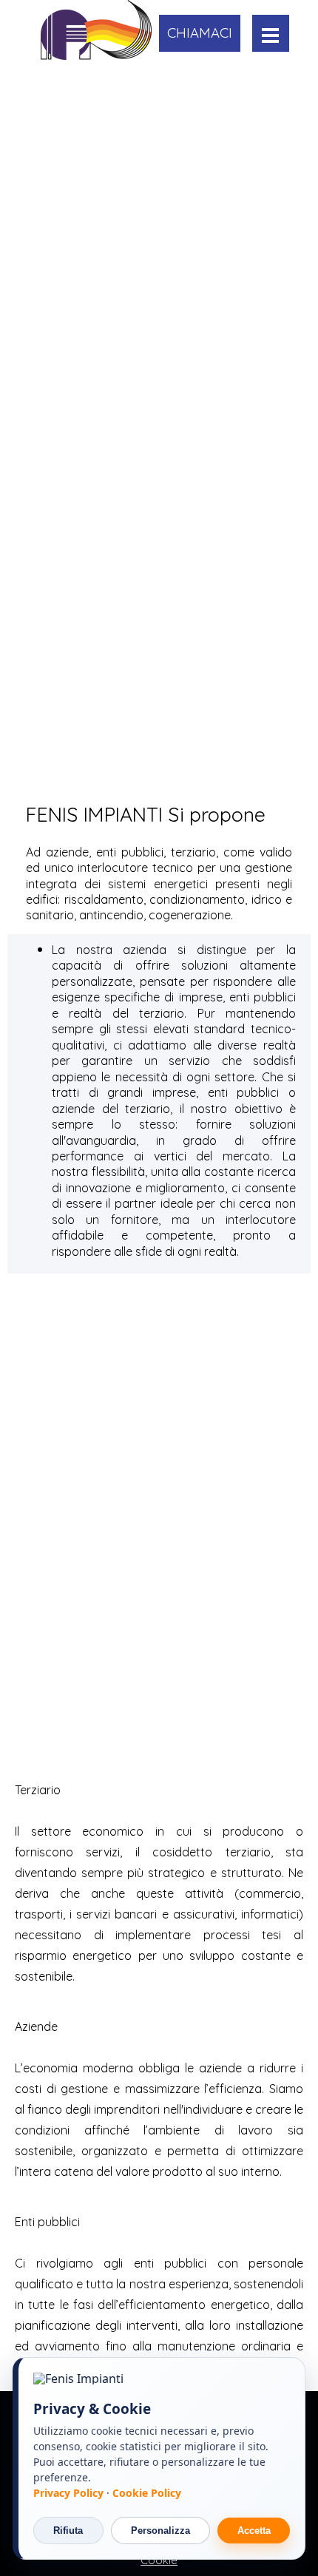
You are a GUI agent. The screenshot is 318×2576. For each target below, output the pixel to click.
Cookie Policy (147, 2493)
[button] (200, 33)
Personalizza (160, 2531)
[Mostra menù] (270, 35)
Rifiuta (68, 2531)
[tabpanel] (159, 814)
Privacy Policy (70, 2493)
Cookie (159, 2560)
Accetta (254, 2531)
